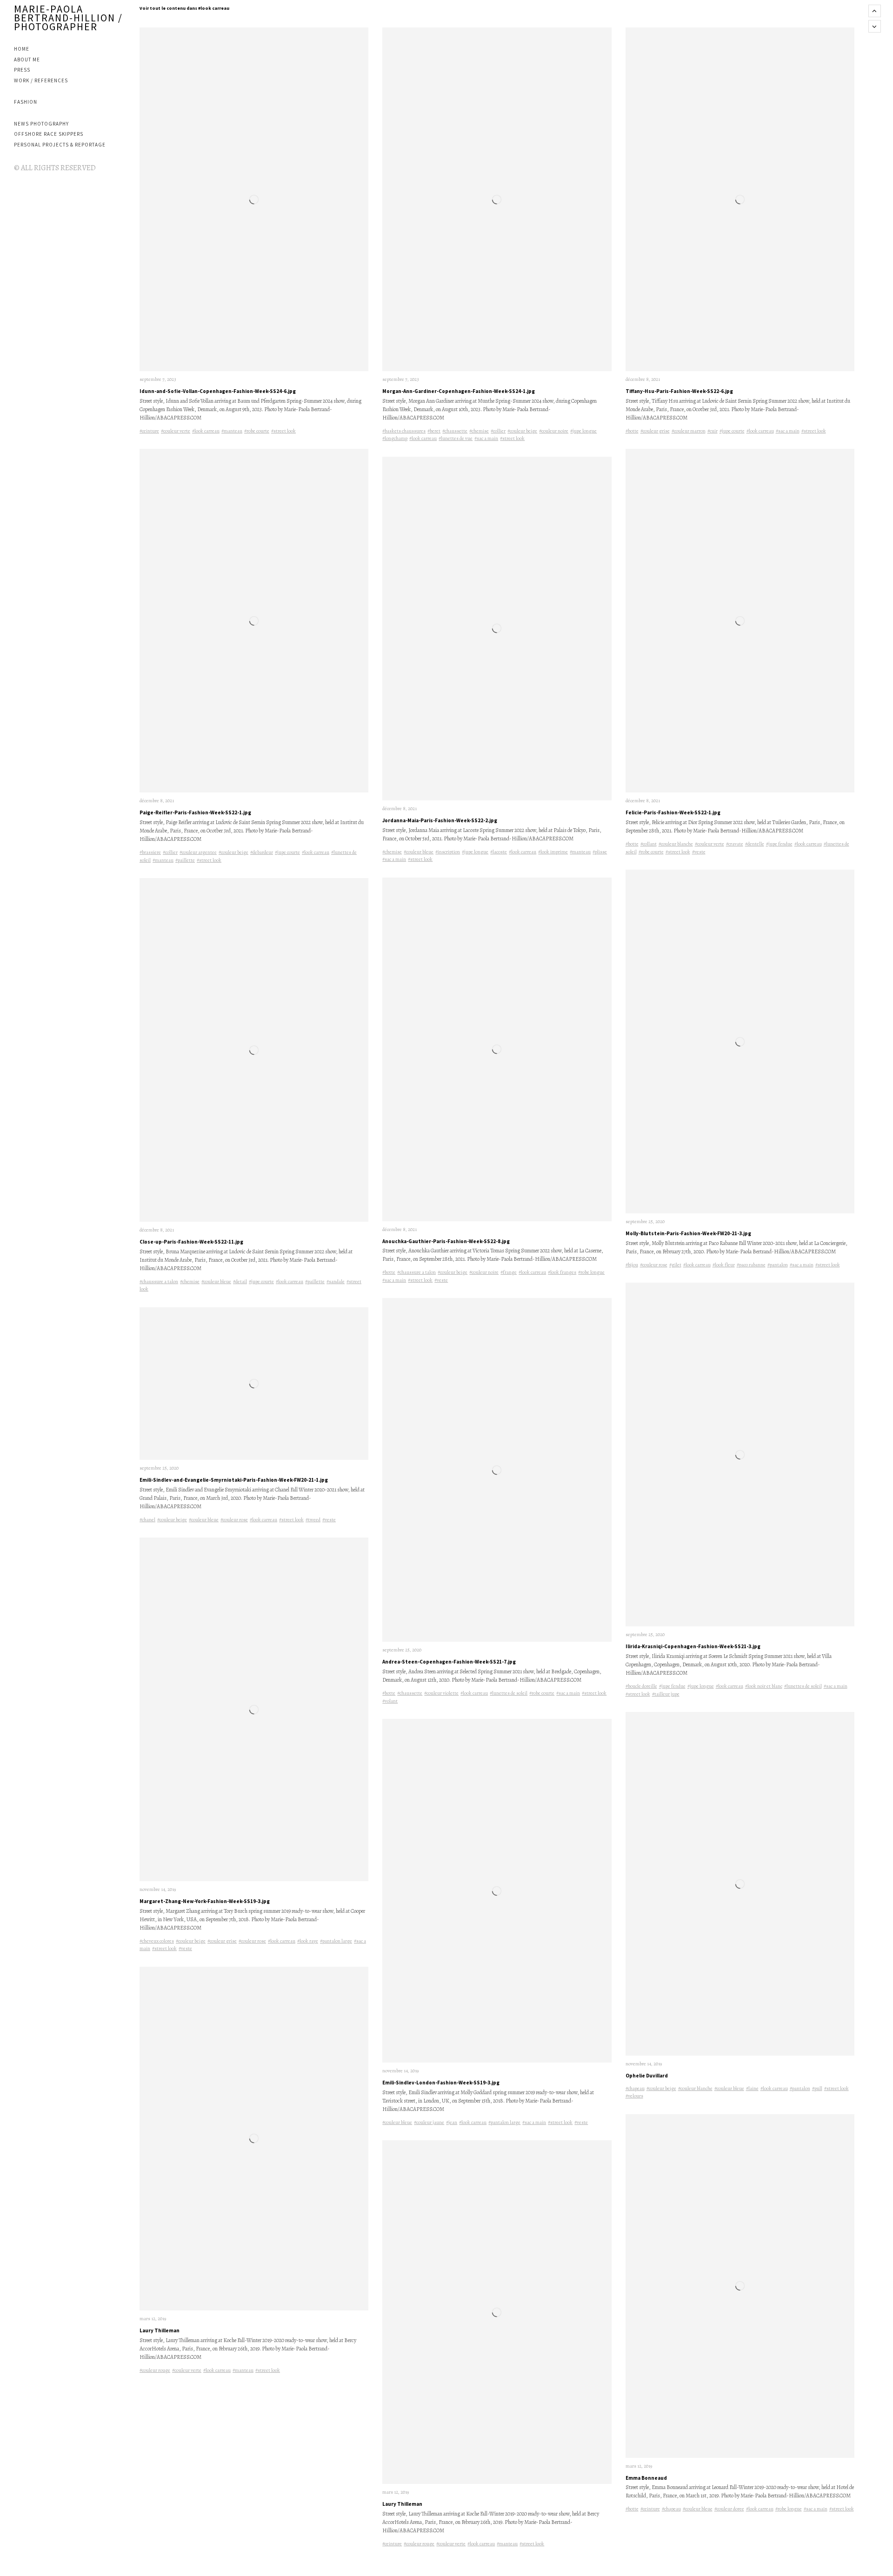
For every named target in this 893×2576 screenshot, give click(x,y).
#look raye (308, 1941)
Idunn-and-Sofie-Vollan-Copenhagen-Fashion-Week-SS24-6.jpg (218, 391)
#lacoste (499, 852)
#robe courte (257, 431)
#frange (509, 1272)
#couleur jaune (429, 2122)
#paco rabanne (751, 1265)
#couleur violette (441, 1693)
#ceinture (149, 431)
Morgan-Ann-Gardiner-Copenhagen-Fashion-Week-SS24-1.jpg (459, 391)
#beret (434, 431)
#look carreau (206, 431)
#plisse (600, 852)
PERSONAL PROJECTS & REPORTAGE (60, 145)
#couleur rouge (155, 2370)
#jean (452, 2122)
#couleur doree (729, 2509)
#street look (283, 431)
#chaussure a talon (159, 1281)
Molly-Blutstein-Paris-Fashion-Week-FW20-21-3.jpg (688, 1233)
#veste (329, 1520)
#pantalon (778, 1265)
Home (22, 49)
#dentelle (755, 844)
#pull (817, 2088)
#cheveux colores (157, 1941)
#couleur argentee (198, 852)
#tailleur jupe (666, 1694)
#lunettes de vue (456, 438)
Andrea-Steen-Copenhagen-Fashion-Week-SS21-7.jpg (449, 1662)
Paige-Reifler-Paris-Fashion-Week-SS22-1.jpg (195, 812)
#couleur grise (222, 1941)
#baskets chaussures (404, 431)
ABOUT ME (27, 60)
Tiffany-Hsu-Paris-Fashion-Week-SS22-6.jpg (679, 391)
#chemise (190, 1281)
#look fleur (724, 1265)
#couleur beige (233, 852)
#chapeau (635, 2088)
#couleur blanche (676, 844)
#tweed (313, 1520)
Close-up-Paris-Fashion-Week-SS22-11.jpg (191, 1242)
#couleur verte (176, 431)
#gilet (675, 1265)
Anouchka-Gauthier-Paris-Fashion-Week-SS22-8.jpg (446, 1241)
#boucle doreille (641, 1686)
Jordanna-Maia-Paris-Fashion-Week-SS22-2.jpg (440, 820)
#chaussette (455, 431)
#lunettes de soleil (509, 1693)
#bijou (632, 1265)
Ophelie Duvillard (647, 2076)
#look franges (562, 1272)
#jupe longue (583, 431)
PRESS (22, 70)
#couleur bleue (216, 1281)
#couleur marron (689, 431)
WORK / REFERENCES (41, 80)
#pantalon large (336, 1941)
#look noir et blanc (764, 1686)
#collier (170, 852)
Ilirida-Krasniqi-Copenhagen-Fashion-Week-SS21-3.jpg (693, 1646)
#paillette (185, 860)
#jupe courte (287, 852)
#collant (649, 844)
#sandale (336, 1281)
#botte (389, 1272)
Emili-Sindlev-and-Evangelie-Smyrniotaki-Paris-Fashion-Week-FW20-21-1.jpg (234, 1480)
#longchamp (395, 438)
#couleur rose (234, 1520)
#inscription (448, 852)
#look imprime (553, 852)
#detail (240, 1281)
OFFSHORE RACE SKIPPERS (49, 134)
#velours (634, 2096)
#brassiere (150, 852)
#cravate (735, 844)
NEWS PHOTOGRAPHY (41, 124)
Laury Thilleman (160, 2330)
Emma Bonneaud (646, 2478)
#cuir (713, 431)
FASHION (26, 102)
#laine (752, 2088)
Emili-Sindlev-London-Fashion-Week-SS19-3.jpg (441, 2083)
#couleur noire (554, 431)
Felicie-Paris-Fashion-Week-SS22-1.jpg (673, 812)
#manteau (232, 431)
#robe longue (591, 1272)
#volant (390, 1701)
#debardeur (262, 852)
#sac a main (486, 438)
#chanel (147, 1520)
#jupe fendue (779, 844)
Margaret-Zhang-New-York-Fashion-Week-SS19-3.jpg (205, 1901)
